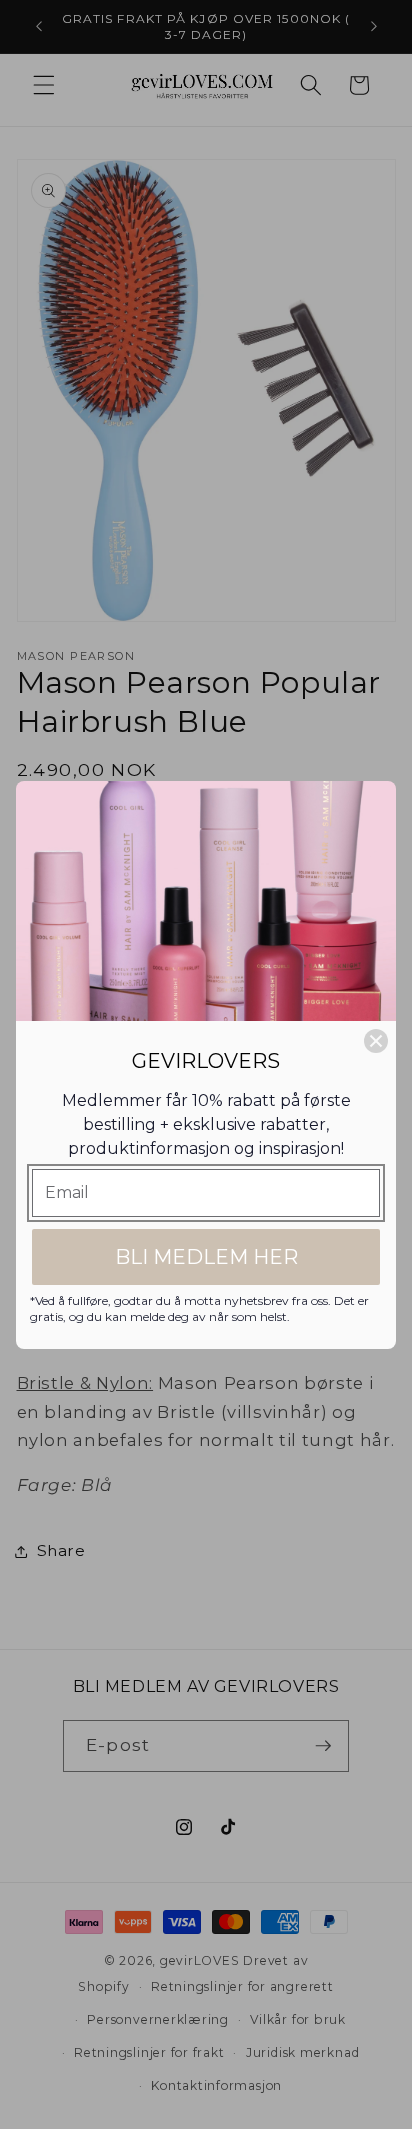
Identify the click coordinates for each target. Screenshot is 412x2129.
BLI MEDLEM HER (206, 1257)
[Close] (376, 1041)
